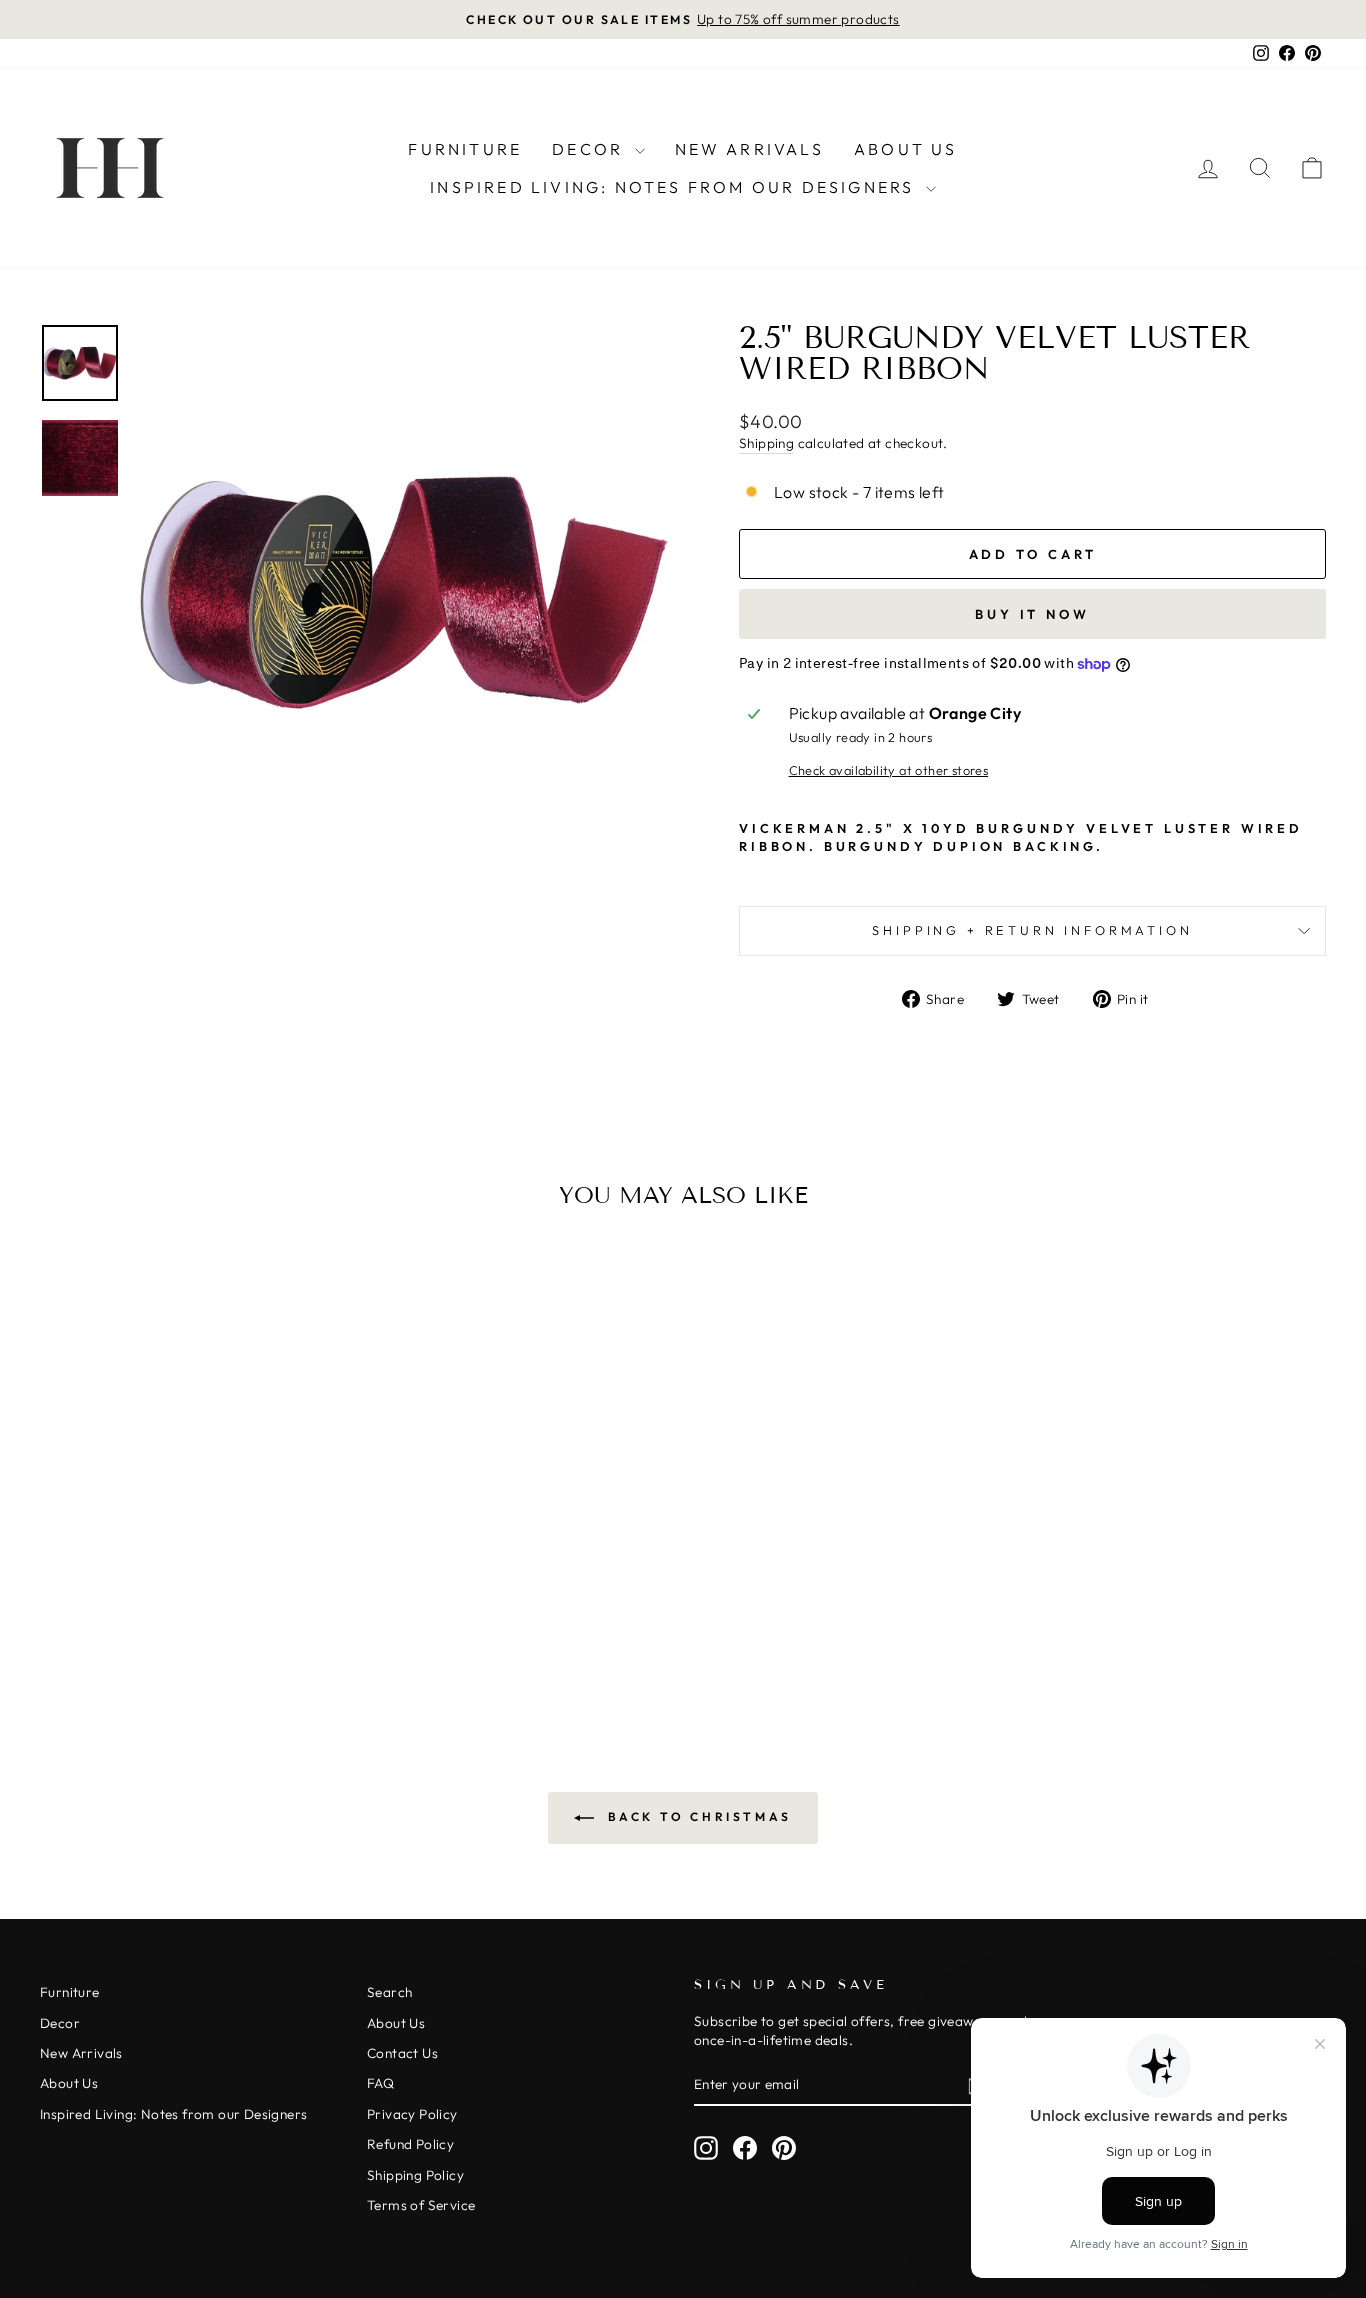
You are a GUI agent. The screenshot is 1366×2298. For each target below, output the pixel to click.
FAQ (380, 2083)
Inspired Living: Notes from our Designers (675, 187)
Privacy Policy (412, 2114)
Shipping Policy (415, 2175)
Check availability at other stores (889, 770)
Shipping (766, 443)
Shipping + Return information (1032, 930)
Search (389, 1992)
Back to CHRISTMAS (697, 1816)
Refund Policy (410, 2144)
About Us (906, 149)
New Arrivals (749, 149)
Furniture (465, 149)
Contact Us (402, 2053)
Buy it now (1032, 614)
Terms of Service (421, 2205)
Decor (590, 149)
